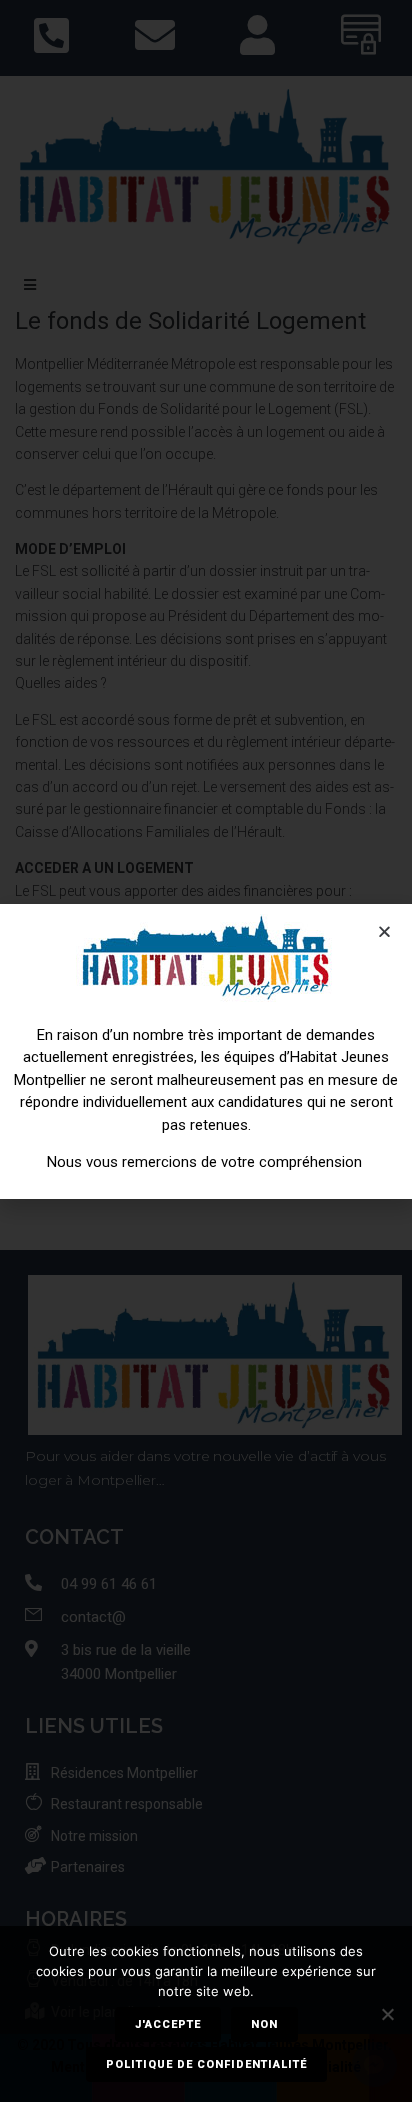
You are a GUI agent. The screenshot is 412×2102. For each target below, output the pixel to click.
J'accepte (168, 2024)
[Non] (387, 2014)
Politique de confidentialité (206, 2064)
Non (264, 2024)
